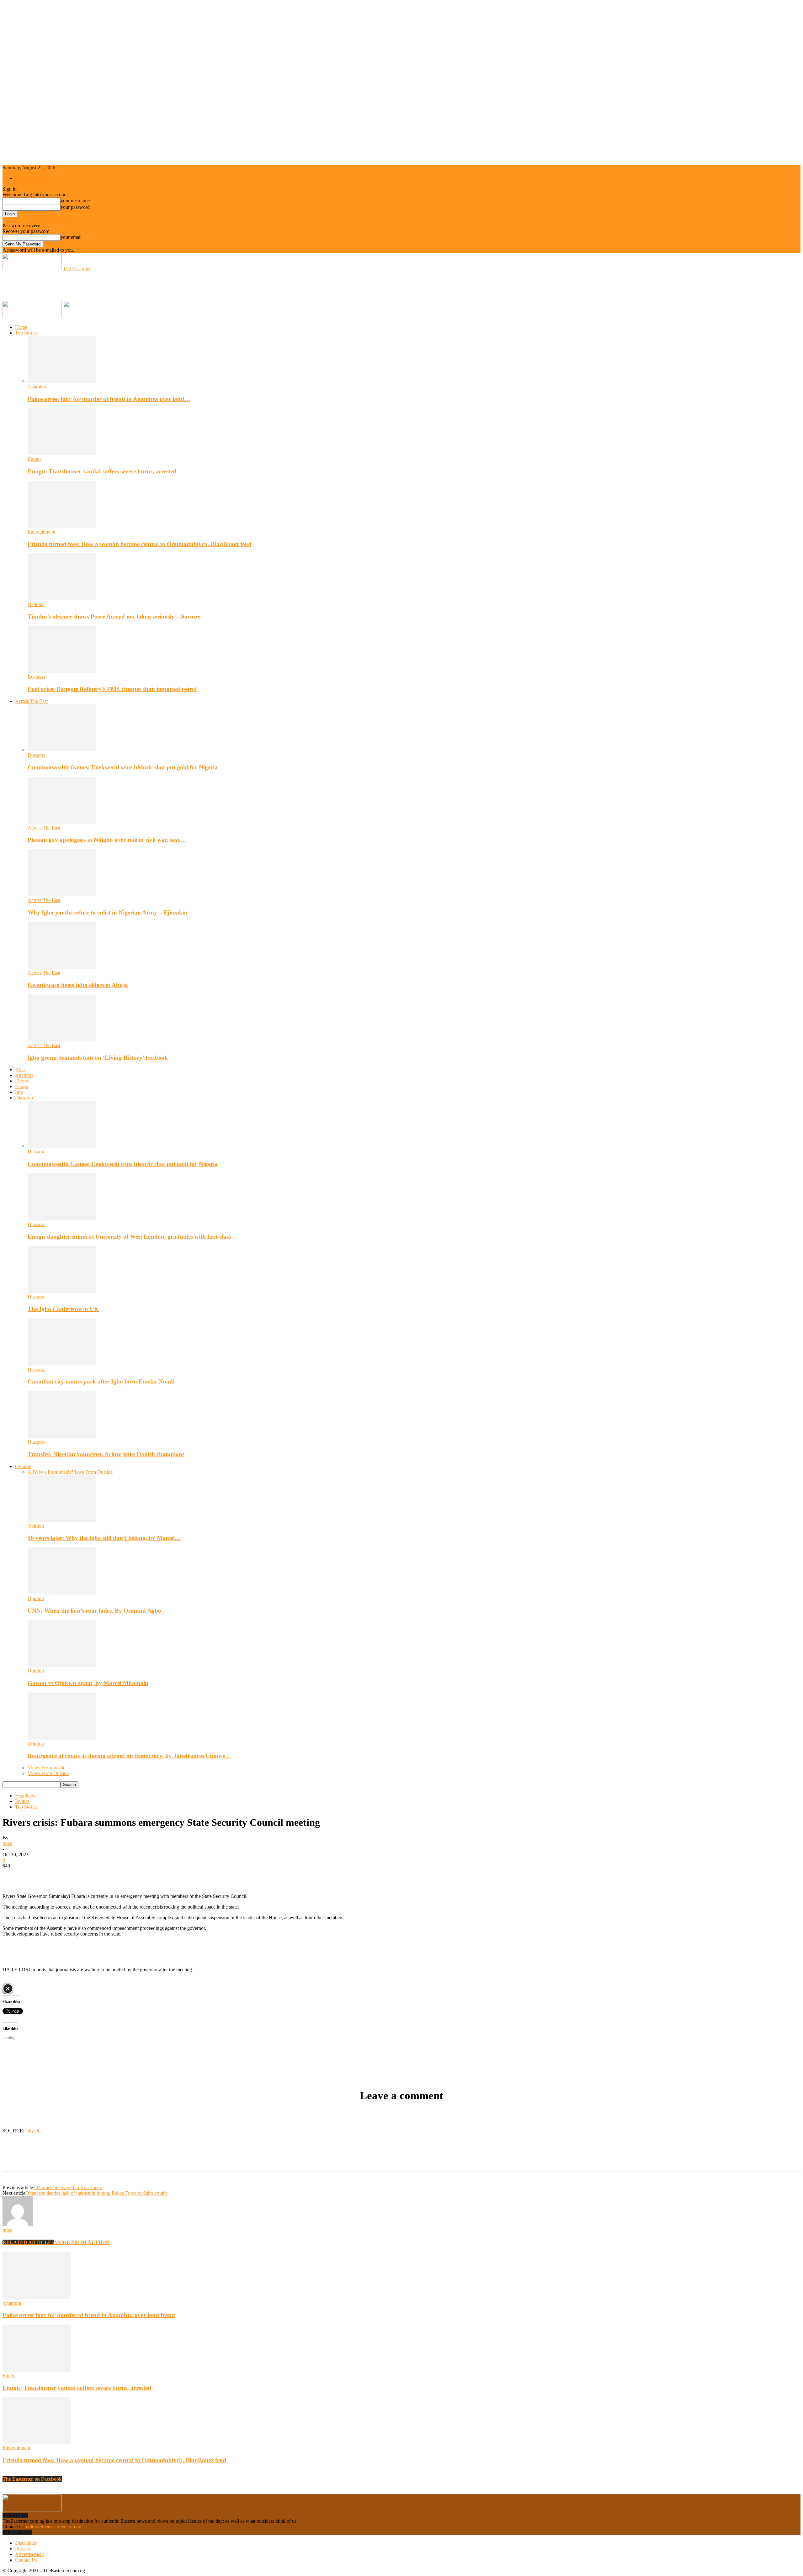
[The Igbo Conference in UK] (62, 1291)
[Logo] (33, 316)
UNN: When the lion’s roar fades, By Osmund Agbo (94, 1611)
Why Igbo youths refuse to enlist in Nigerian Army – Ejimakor (108, 912)
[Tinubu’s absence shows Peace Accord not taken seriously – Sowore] (62, 599)
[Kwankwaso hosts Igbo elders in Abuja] (62, 967)
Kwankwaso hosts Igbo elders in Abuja (78, 985)
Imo (19, 1092)
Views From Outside (92, 1472)
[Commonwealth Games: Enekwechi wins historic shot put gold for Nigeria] (62, 749)
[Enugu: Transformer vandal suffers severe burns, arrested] (62, 453)
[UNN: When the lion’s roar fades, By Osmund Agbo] (62, 1593)
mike (7, 1843)
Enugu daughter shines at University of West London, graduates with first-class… (132, 1237)
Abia (20, 1069)
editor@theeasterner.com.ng (54, 2527)
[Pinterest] (58, 1875)
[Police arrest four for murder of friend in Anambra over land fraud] (62, 381)
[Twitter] (35, 1875)
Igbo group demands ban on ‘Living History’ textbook (98, 1058)
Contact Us (26, 2560)
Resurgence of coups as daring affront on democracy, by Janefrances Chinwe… (129, 1756)
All (31, 1472)
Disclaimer (26, 2543)
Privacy (23, 2549)
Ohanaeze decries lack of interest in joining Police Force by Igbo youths (96, 2193)
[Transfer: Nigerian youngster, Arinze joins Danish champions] (62, 1436)
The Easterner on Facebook (32, 2479)
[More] (104, 1875)
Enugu (34, 459)
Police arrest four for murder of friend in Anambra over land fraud (89, 2315)
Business (36, 677)
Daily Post (33, 2131)
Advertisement (29, 2554)
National (36, 604)
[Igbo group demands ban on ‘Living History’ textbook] (62, 1040)
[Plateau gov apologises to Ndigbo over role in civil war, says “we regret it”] (62, 822)
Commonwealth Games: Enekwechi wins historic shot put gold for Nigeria (123, 767)
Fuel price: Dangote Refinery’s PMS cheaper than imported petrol (112, 689)
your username (75, 200)
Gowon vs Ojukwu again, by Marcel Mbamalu (88, 1683)
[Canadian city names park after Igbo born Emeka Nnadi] (62, 1364)
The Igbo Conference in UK (63, 1309)
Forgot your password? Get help (35, 220)
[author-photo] (18, 2224)
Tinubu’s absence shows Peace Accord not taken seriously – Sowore (114, 616)
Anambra (37, 387)
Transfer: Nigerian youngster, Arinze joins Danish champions (106, 1454)
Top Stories (26, 333)
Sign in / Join (28, 178)
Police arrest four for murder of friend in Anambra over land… (109, 399)
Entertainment (41, 532)
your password (75, 207)
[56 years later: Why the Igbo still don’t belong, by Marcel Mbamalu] (62, 1520)
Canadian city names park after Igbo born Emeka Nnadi (101, 1381)
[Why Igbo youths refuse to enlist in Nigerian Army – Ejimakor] (62, 895)
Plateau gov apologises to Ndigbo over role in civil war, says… (107, 840)
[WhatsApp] (81, 1875)
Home (21, 327)
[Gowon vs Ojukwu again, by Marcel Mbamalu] (62, 1665)
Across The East (31, 701)
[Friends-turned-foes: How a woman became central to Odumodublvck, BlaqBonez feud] (62, 526)
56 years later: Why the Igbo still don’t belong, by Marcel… (104, 1538)
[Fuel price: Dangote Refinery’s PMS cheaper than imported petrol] (62, 671)
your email (71, 237)
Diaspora (37, 755)
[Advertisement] (117, 286)
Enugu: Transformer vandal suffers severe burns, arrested (102, 471)
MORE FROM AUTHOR (82, 2242)
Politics (22, 1801)
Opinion (23, 1466)
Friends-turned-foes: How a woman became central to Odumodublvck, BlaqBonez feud (140, 544)
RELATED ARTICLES (28, 2242)
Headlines (25, 1796)
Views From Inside (53, 1472)
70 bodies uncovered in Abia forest (67, 2187)
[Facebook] (13, 1875)
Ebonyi (22, 1081)
